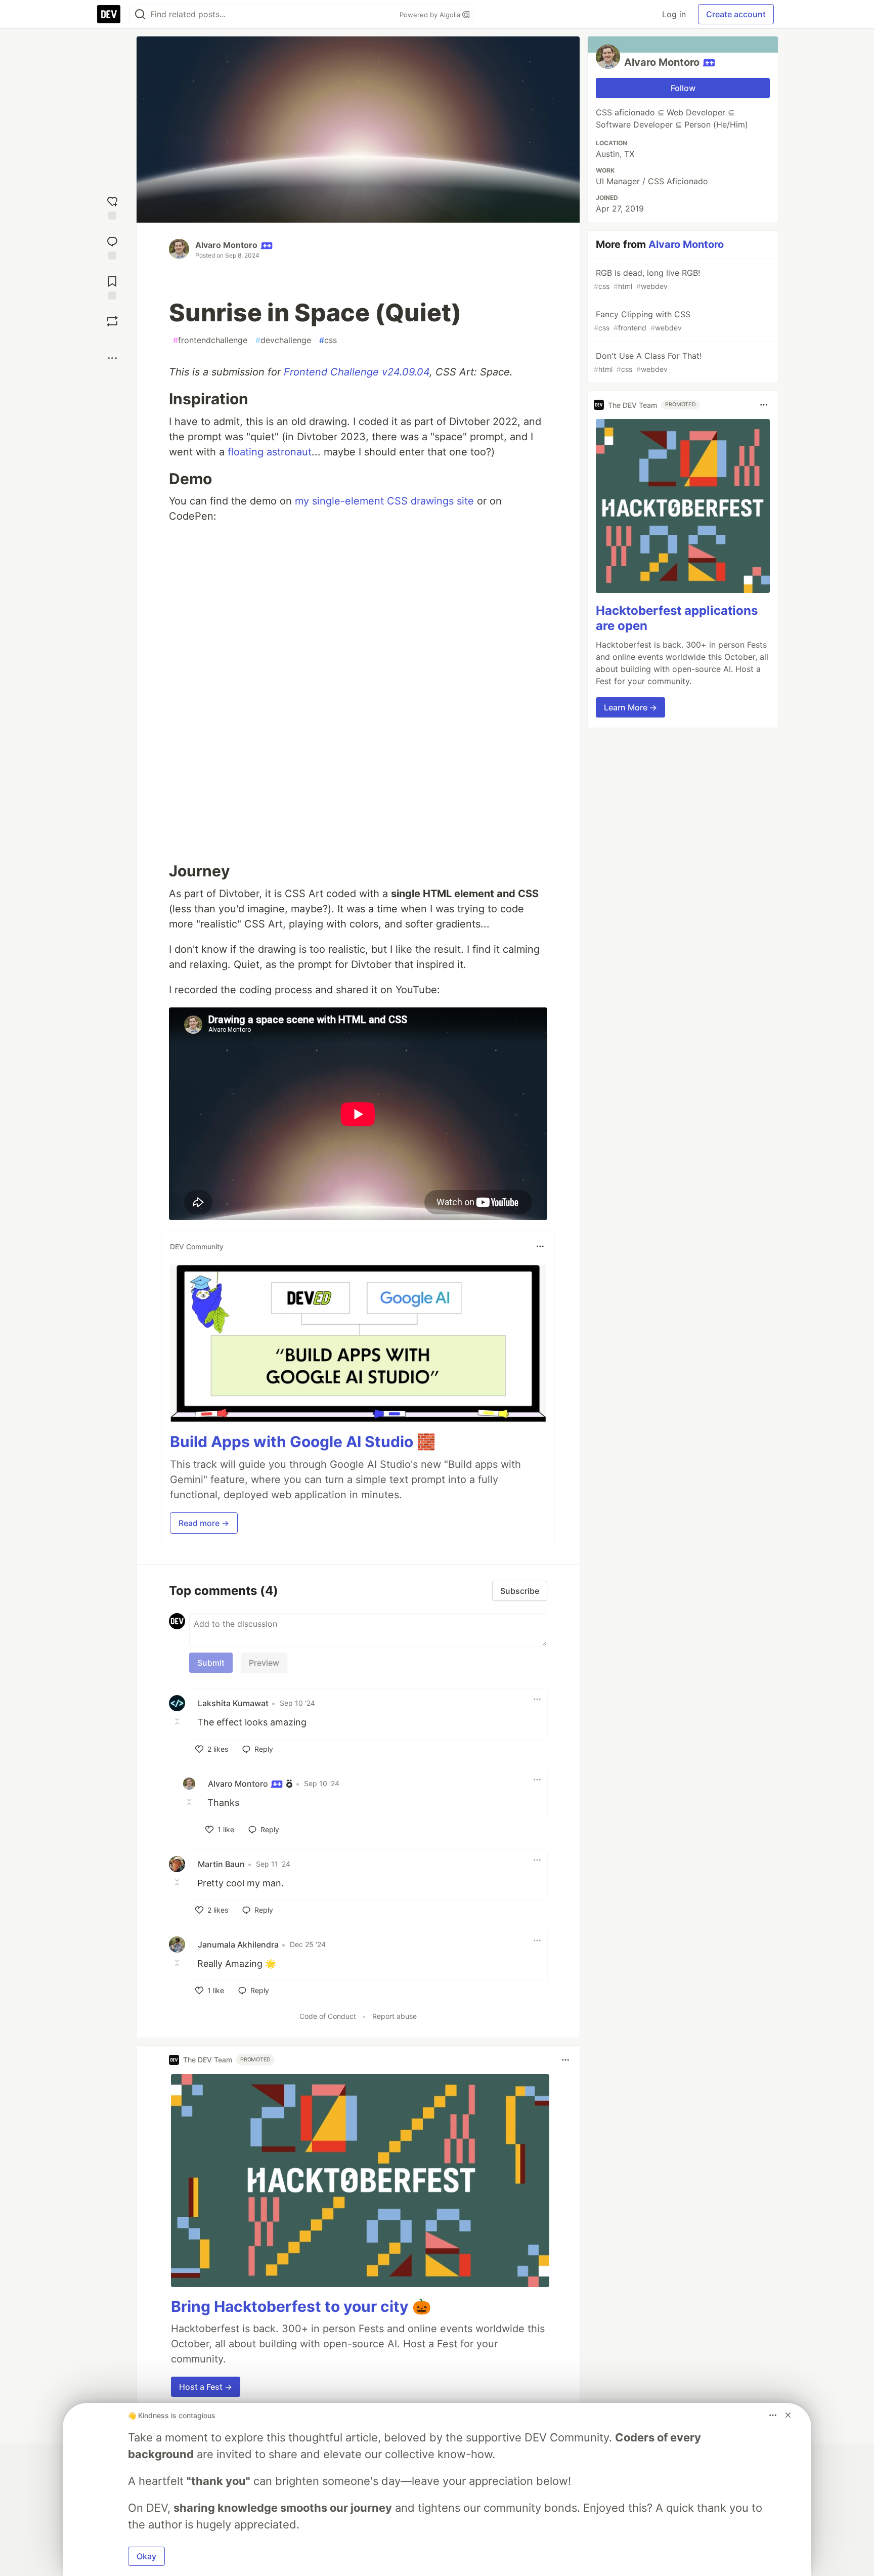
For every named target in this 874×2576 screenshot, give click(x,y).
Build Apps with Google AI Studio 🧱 (303, 1442)
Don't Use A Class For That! (648, 362)
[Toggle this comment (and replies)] (178, 1721)
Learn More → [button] (630, 707)
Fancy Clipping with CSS (642, 321)
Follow (683, 88)
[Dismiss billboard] (788, 2415)
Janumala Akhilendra (238, 1945)
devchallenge (283, 340)
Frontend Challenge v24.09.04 (357, 372)
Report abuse (395, 2016)
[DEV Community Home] (109, 14)
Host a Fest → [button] (206, 2387)
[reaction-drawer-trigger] (112, 207)
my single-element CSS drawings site (384, 501)
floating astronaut (270, 452)
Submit (211, 1663)
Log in (674, 14)
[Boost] (112, 321)
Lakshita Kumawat (233, 1703)
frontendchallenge (210, 340)
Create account (736, 14)
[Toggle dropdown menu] (540, 1246)
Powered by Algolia (431, 15)
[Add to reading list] (112, 287)
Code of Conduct (328, 2016)
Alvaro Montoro (226, 245)
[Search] (140, 14)
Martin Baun (221, 1864)
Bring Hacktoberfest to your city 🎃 (301, 2306)
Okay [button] (146, 2556)
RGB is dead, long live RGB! (647, 279)
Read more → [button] (204, 1523)
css (328, 340)
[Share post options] (112, 358)
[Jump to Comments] (112, 247)
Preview (264, 1663)
